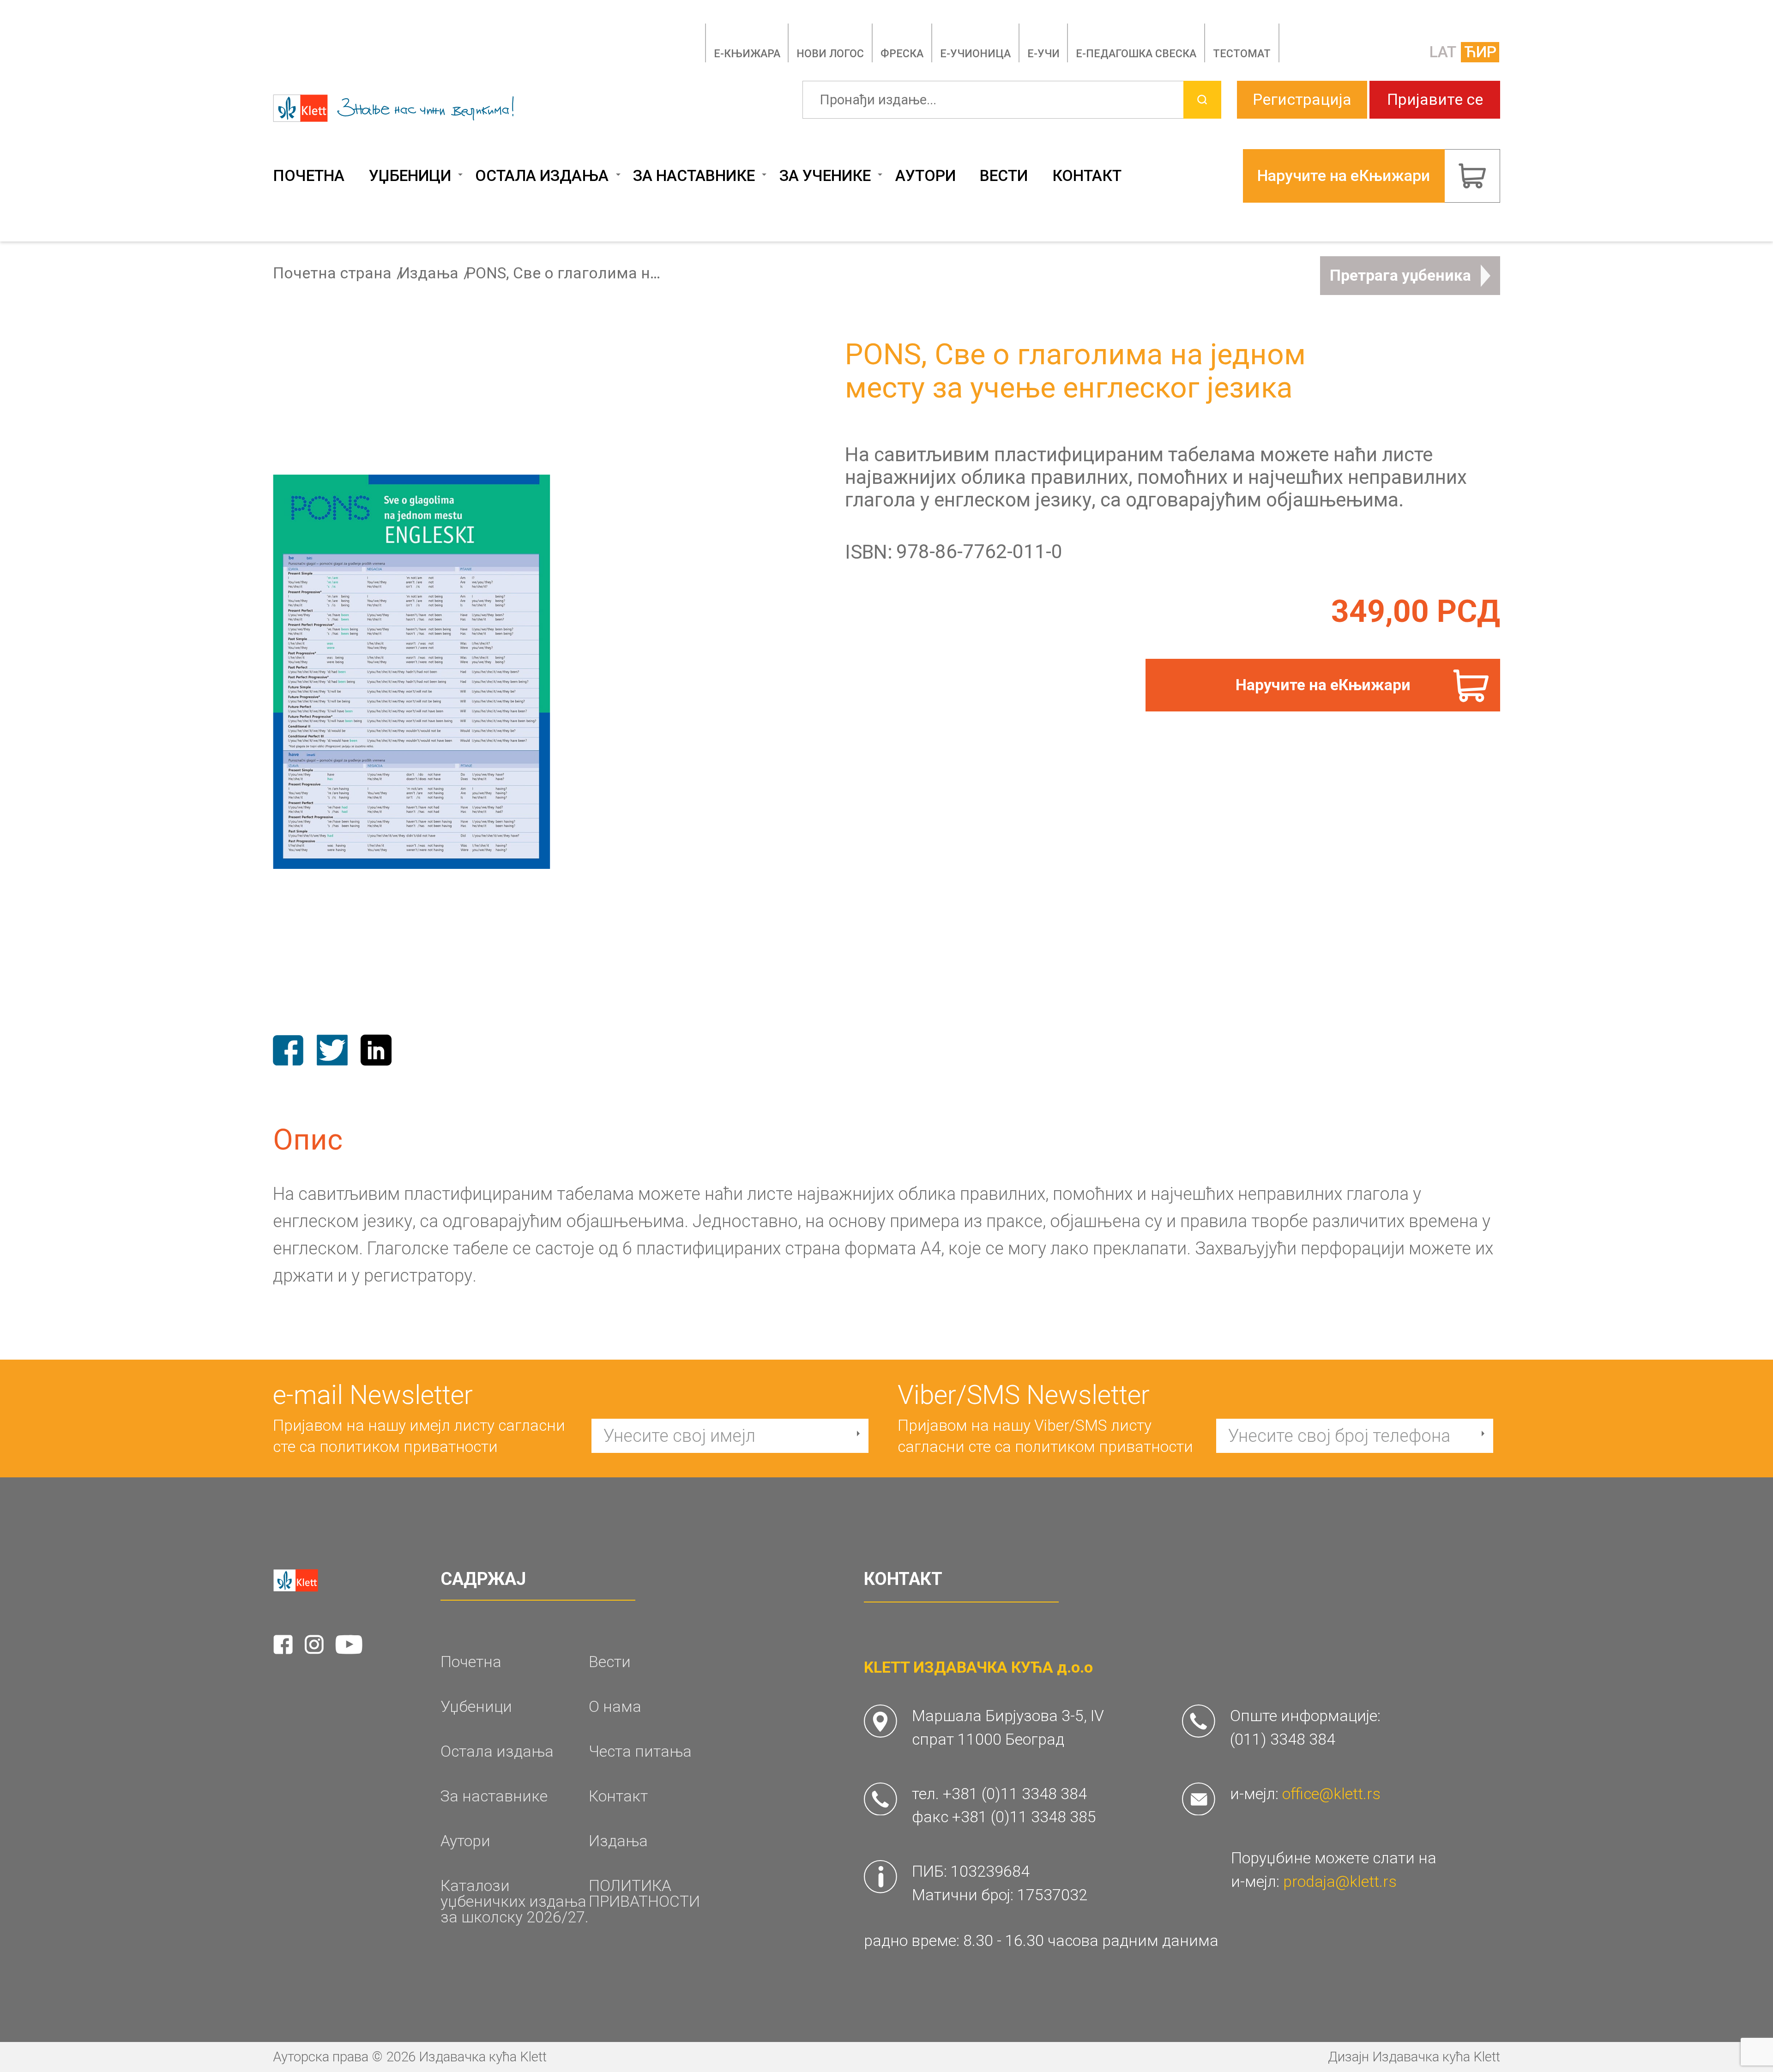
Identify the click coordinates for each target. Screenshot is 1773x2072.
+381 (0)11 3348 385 (1024, 1817)
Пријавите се (1435, 99)
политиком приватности (409, 1447)
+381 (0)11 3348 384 (1015, 1794)
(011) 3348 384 (1283, 1739)
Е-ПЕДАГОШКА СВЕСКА (1136, 54)
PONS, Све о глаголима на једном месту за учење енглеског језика (563, 273)
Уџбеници (410, 176)
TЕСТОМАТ (1242, 54)
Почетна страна (332, 273)
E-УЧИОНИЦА (975, 54)
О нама (615, 1707)
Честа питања (640, 1752)
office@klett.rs (1331, 1794)
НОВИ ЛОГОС (830, 54)
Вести (1004, 176)
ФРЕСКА (902, 54)
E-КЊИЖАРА (747, 54)
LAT (1443, 52)
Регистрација (1302, 99)
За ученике (825, 176)
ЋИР (1480, 52)
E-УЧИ (1043, 54)
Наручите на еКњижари (1323, 685)
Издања (429, 273)
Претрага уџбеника (1400, 275)
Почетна (309, 176)
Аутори (926, 176)
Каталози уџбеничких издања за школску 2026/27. (515, 1901)
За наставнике (694, 176)
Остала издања (542, 176)
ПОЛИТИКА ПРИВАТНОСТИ (644, 1894)
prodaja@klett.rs (1340, 1882)
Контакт (1087, 176)
